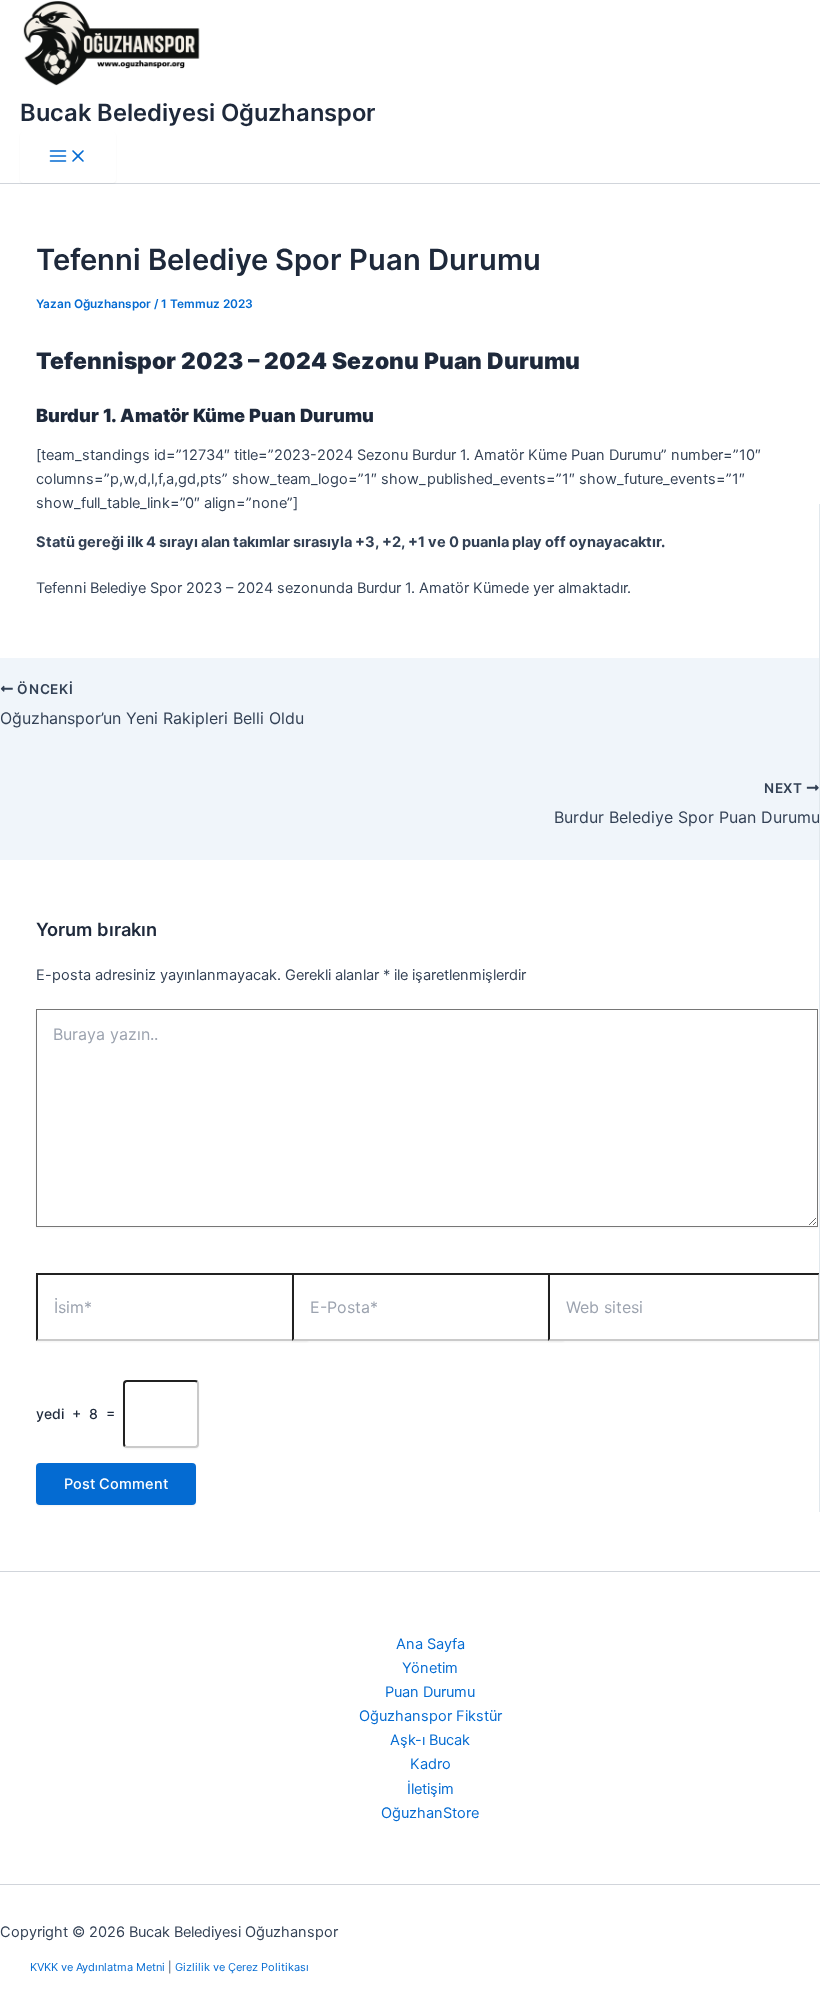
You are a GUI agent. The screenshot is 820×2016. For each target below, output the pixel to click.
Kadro (430, 1764)
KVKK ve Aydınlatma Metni (99, 1967)
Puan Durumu (430, 1692)
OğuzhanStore (430, 1813)
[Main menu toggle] (68, 157)
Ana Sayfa (430, 1644)
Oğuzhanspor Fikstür (430, 1716)
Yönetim (430, 1668)
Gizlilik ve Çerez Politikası (242, 1967)
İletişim (430, 1789)
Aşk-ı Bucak (430, 1740)
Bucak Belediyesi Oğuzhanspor (197, 112)
